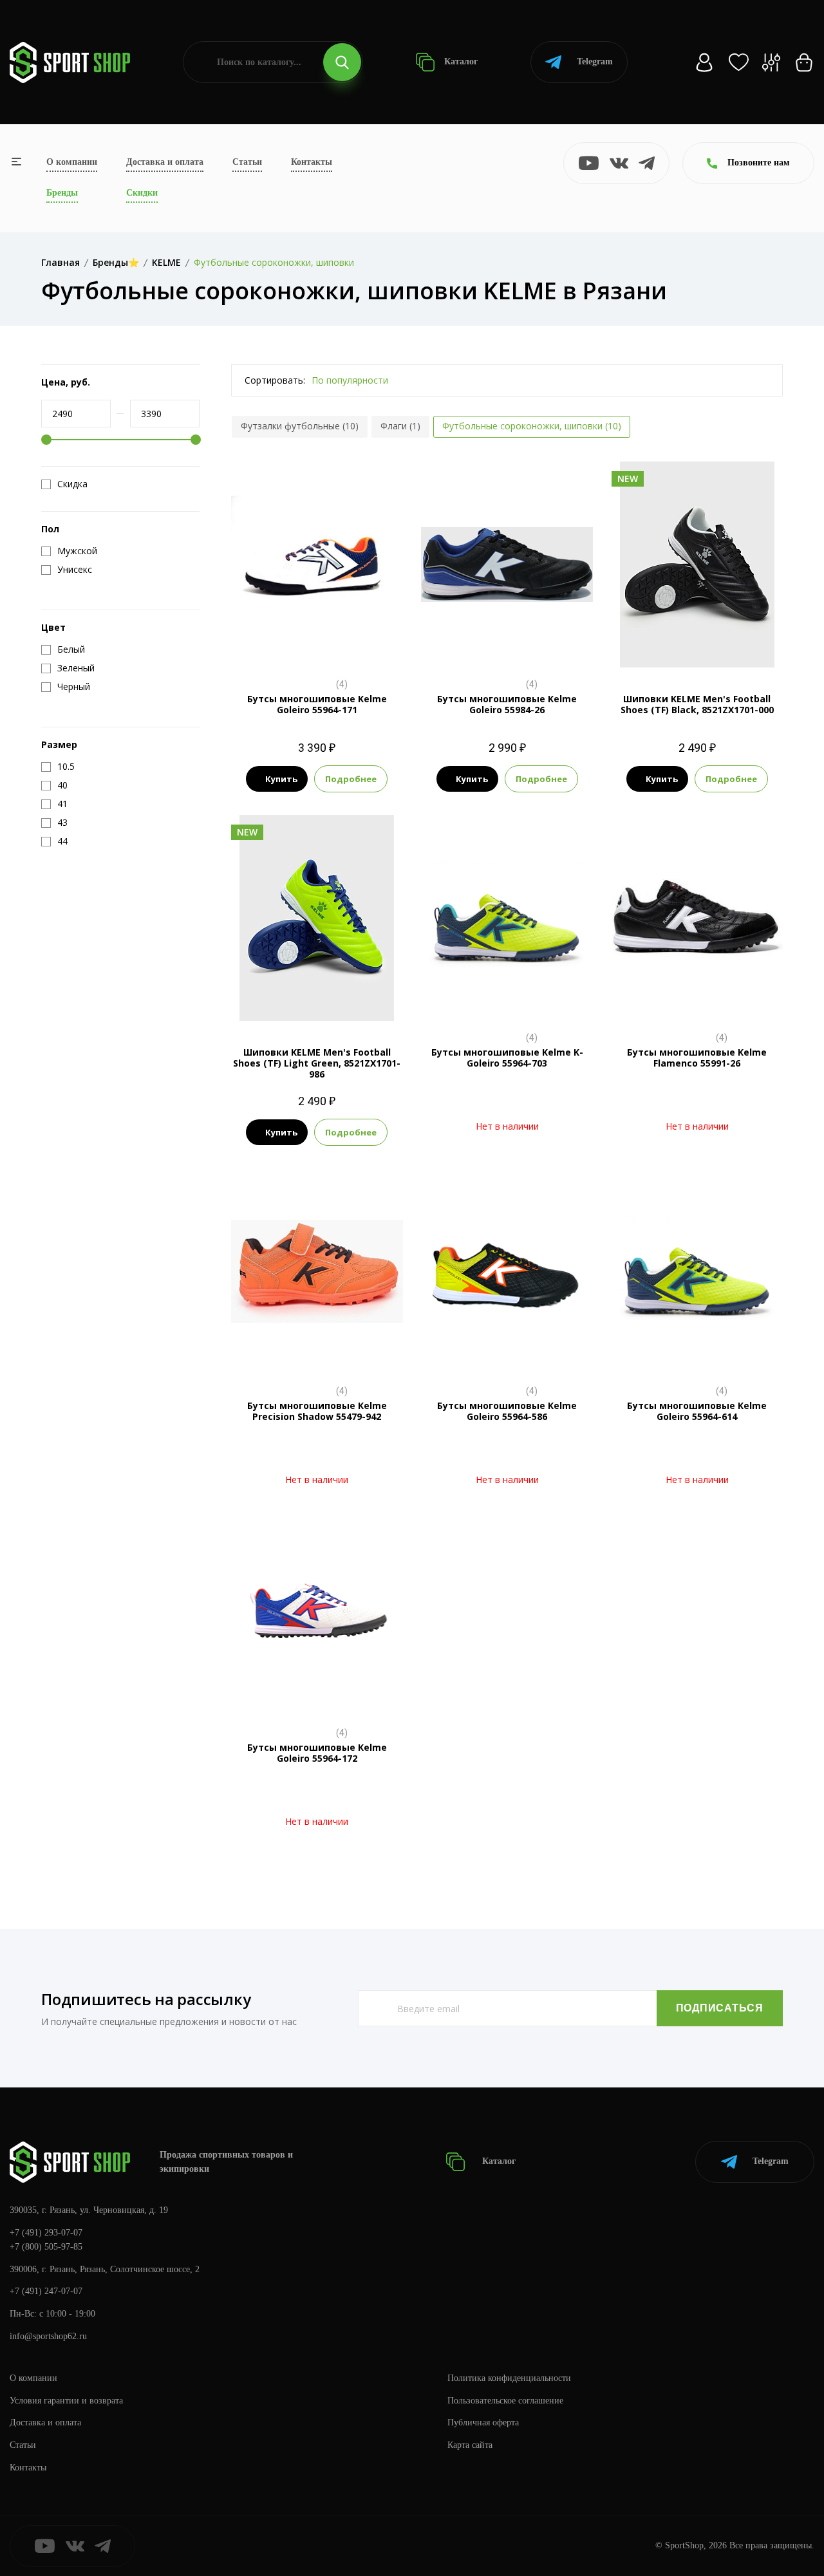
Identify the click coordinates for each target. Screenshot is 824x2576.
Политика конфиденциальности (509, 2378)
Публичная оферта (483, 2422)
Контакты (312, 162)
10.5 (317, 646)
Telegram (595, 61)
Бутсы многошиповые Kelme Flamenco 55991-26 (697, 1058)
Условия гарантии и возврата (66, 2401)
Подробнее (351, 779)
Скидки (142, 193)
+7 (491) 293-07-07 (46, 2233)
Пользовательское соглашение (505, 2401)
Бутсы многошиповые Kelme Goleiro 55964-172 (317, 1753)
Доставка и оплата (165, 162)
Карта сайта (470, 2445)
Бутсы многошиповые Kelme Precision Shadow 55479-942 (317, 1411)
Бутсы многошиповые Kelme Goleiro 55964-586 (507, 1411)
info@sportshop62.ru (48, 2336)
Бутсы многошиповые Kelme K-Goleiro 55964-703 (507, 1058)
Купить (281, 779)
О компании (72, 162)
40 (662, 646)
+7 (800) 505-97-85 (46, 2247)
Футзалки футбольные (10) (300, 426)
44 (732, 646)
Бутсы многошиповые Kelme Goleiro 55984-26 (507, 704)
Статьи (247, 162)
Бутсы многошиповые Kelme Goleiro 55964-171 (317, 704)
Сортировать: (275, 380)
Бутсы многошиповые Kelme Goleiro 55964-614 (697, 1411)
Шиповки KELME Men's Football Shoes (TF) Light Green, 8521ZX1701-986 (317, 1063)
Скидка (72, 484)
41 (686, 646)
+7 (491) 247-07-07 (46, 2291)
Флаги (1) (400, 426)
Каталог (460, 61)
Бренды (62, 193)
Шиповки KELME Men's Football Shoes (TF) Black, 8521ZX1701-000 (697, 704)
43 (709, 646)
